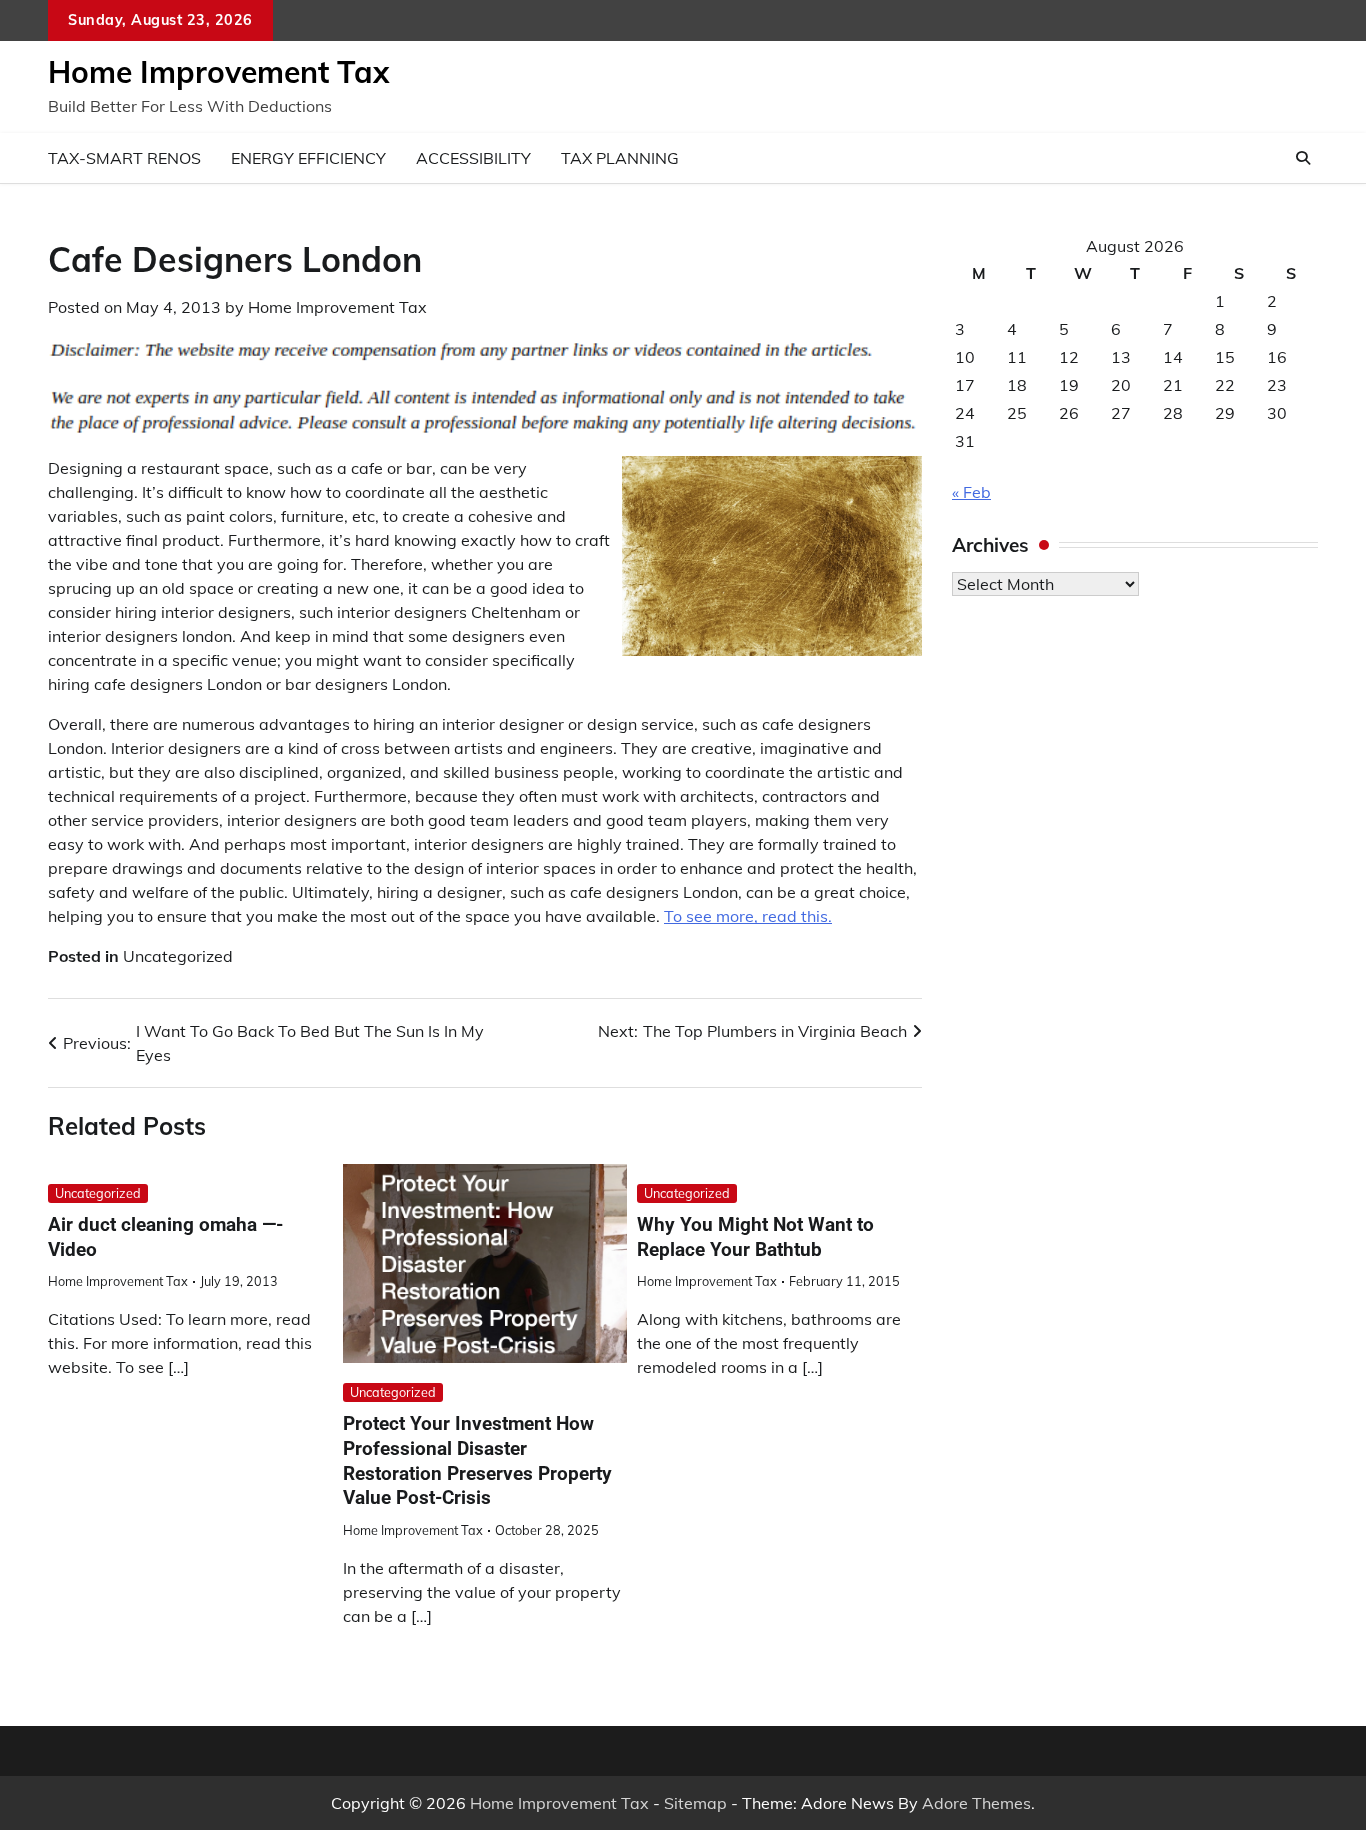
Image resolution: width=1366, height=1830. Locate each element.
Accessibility (473, 158)
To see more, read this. (748, 916)
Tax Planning (620, 158)
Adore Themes (976, 1803)
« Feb (971, 492)
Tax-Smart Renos (124, 158)
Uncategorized (178, 956)
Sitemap (695, 1803)
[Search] (1303, 158)
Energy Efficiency (308, 158)
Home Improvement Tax (218, 72)
